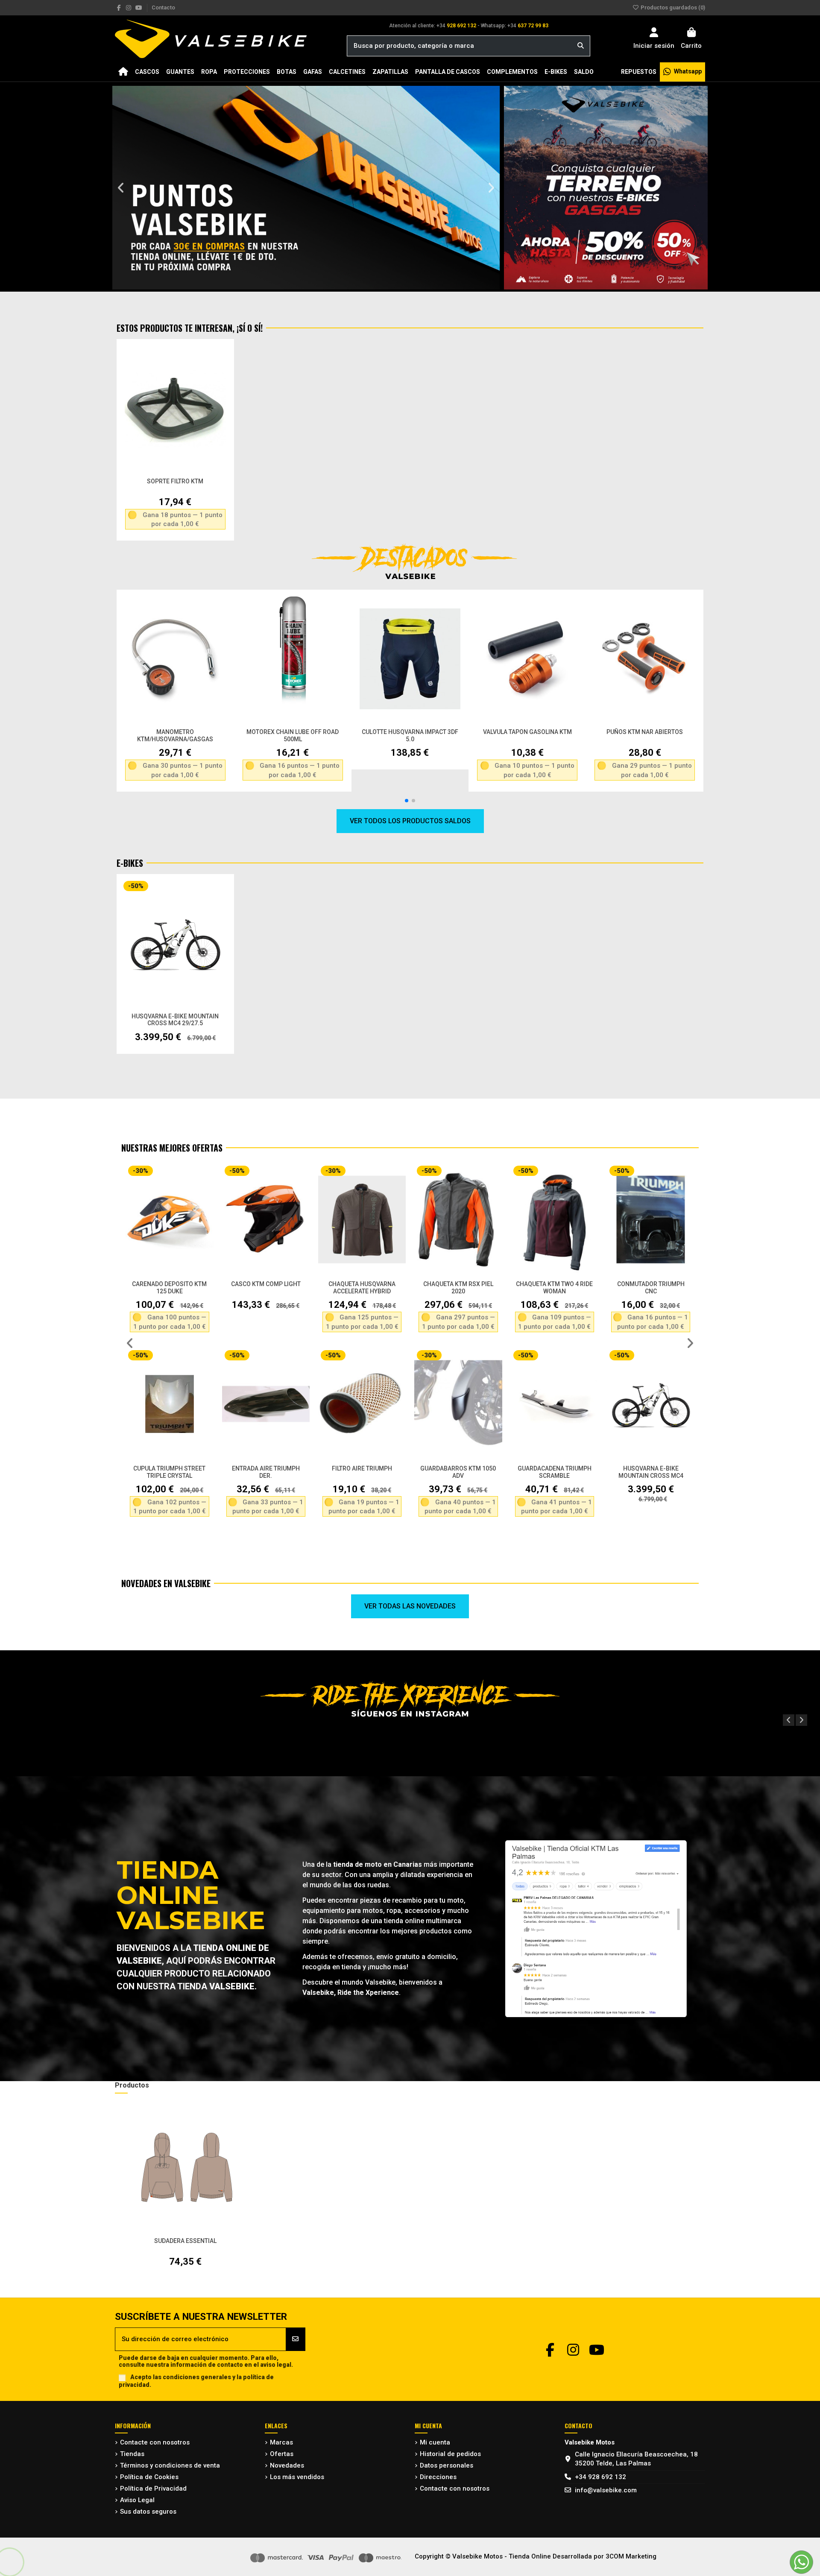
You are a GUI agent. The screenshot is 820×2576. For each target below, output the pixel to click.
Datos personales (447, 2465)
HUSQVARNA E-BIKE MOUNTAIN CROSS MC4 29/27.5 (175, 1020)
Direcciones (438, 2477)
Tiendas (132, 2454)
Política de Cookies (149, 2477)
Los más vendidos (297, 2477)
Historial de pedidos (450, 2454)
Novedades (287, 2465)
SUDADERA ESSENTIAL (185, 2241)
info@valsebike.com (606, 2490)
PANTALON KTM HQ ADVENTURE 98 (554, 1472)
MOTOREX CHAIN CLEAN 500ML (645, 732)
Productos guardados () (672, 7)
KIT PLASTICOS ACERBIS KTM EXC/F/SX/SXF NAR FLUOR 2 (362, 1291)
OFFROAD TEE (554, 1284)
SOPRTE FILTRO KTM (175, 481)
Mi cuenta (435, 2442)
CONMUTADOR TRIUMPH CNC (266, 1288)
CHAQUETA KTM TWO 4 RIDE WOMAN (169, 1288)
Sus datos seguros (148, 2512)
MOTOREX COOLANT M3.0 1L (175, 732)
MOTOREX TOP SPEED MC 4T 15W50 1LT (293, 735)
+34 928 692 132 (600, 2477)
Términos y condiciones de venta (170, 2465)
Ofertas (282, 2454)
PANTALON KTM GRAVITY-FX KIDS (362, 1472)
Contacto (163, 7)
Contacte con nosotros (155, 2442)
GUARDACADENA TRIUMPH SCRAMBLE (169, 1472)
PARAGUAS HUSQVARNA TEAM (650, 1472)
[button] (121, 188)
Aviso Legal (137, 2500)
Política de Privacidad (153, 2488)
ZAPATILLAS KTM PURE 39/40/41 (410, 732)
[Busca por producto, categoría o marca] (581, 46)
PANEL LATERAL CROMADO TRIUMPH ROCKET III (650, 1288)
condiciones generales (197, 2377)
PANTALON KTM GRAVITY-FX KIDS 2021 (458, 1472)
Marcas (281, 2442)
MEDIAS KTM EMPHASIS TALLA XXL (458, 1288)
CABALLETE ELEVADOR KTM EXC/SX (527, 732)
